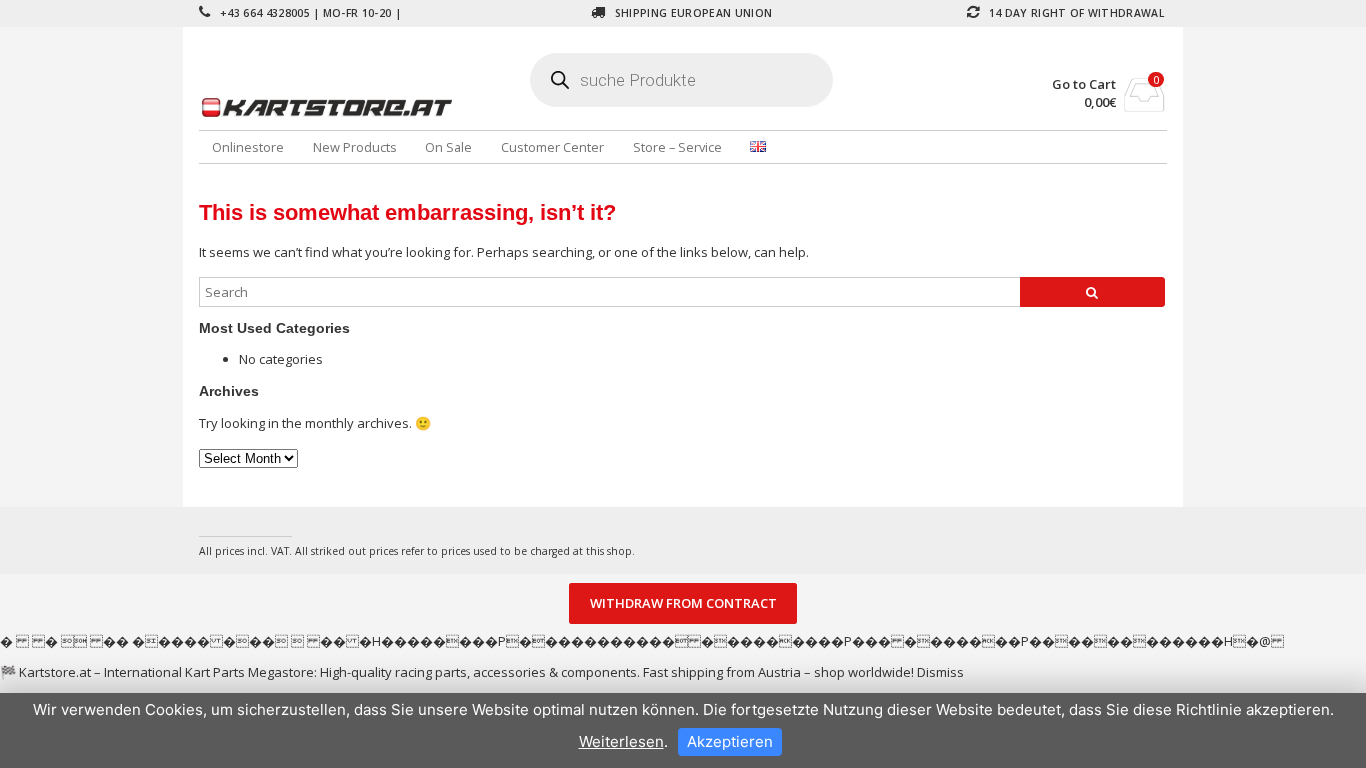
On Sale (448, 147)
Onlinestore (248, 147)
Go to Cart (1084, 84)
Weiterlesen (621, 741)
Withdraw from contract (683, 604)
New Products (355, 147)
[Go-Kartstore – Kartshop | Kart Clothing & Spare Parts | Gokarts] (360, 107)
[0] (1144, 106)
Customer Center (552, 147)
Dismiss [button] (940, 672)
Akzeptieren (730, 741)
